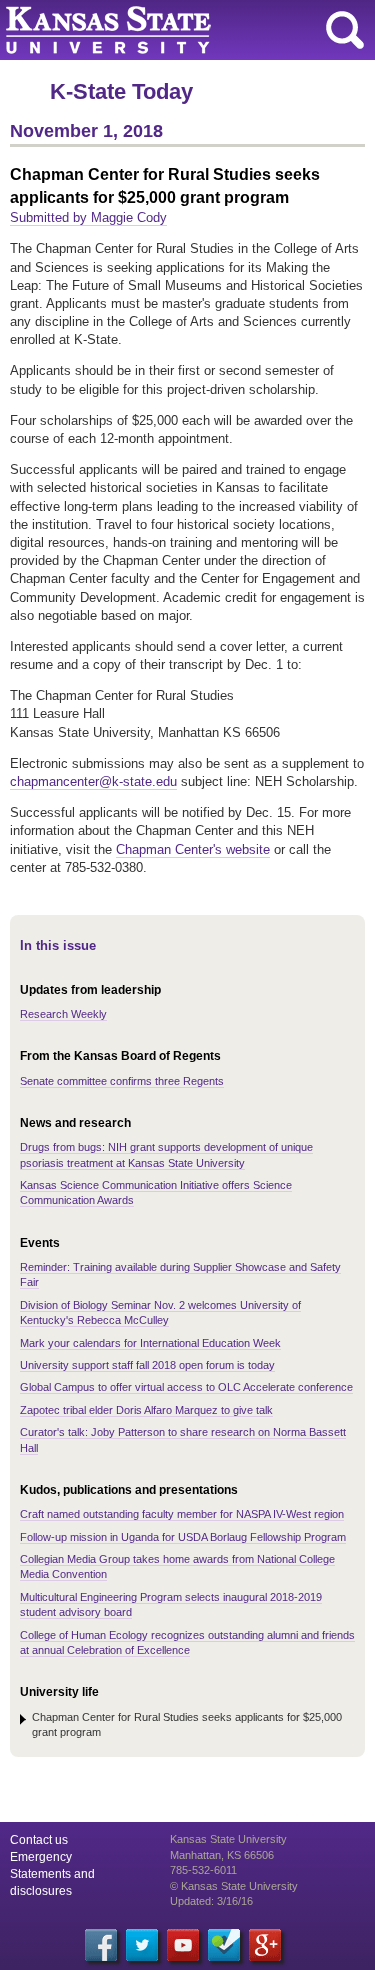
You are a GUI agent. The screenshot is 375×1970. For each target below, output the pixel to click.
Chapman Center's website (193, 849)
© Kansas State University (234, 1886)
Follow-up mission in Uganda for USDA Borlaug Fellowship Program (183, 1537)
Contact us (39, 1840)
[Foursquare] (224, 1945)
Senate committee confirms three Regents (122, 1081)
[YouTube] (183, 1945)
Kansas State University (182, 30)
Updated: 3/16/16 (211, 1901)
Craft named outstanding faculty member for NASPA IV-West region (182, 1514)
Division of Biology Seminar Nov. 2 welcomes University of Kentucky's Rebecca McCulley (160, 1312)
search (345, 30)
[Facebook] (101, 1945)
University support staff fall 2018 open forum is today (147, 1365)
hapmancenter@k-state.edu (97, 781)
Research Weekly (63, 1014)
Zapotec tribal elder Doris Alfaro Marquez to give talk (146, 1410)
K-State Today (121, 91)
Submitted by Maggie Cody (88, 217)
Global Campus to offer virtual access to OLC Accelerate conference (186, 1387)
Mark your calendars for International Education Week (150, 1343)
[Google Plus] (265, 1945)
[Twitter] (142, 1945)
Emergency (41, 1857)
